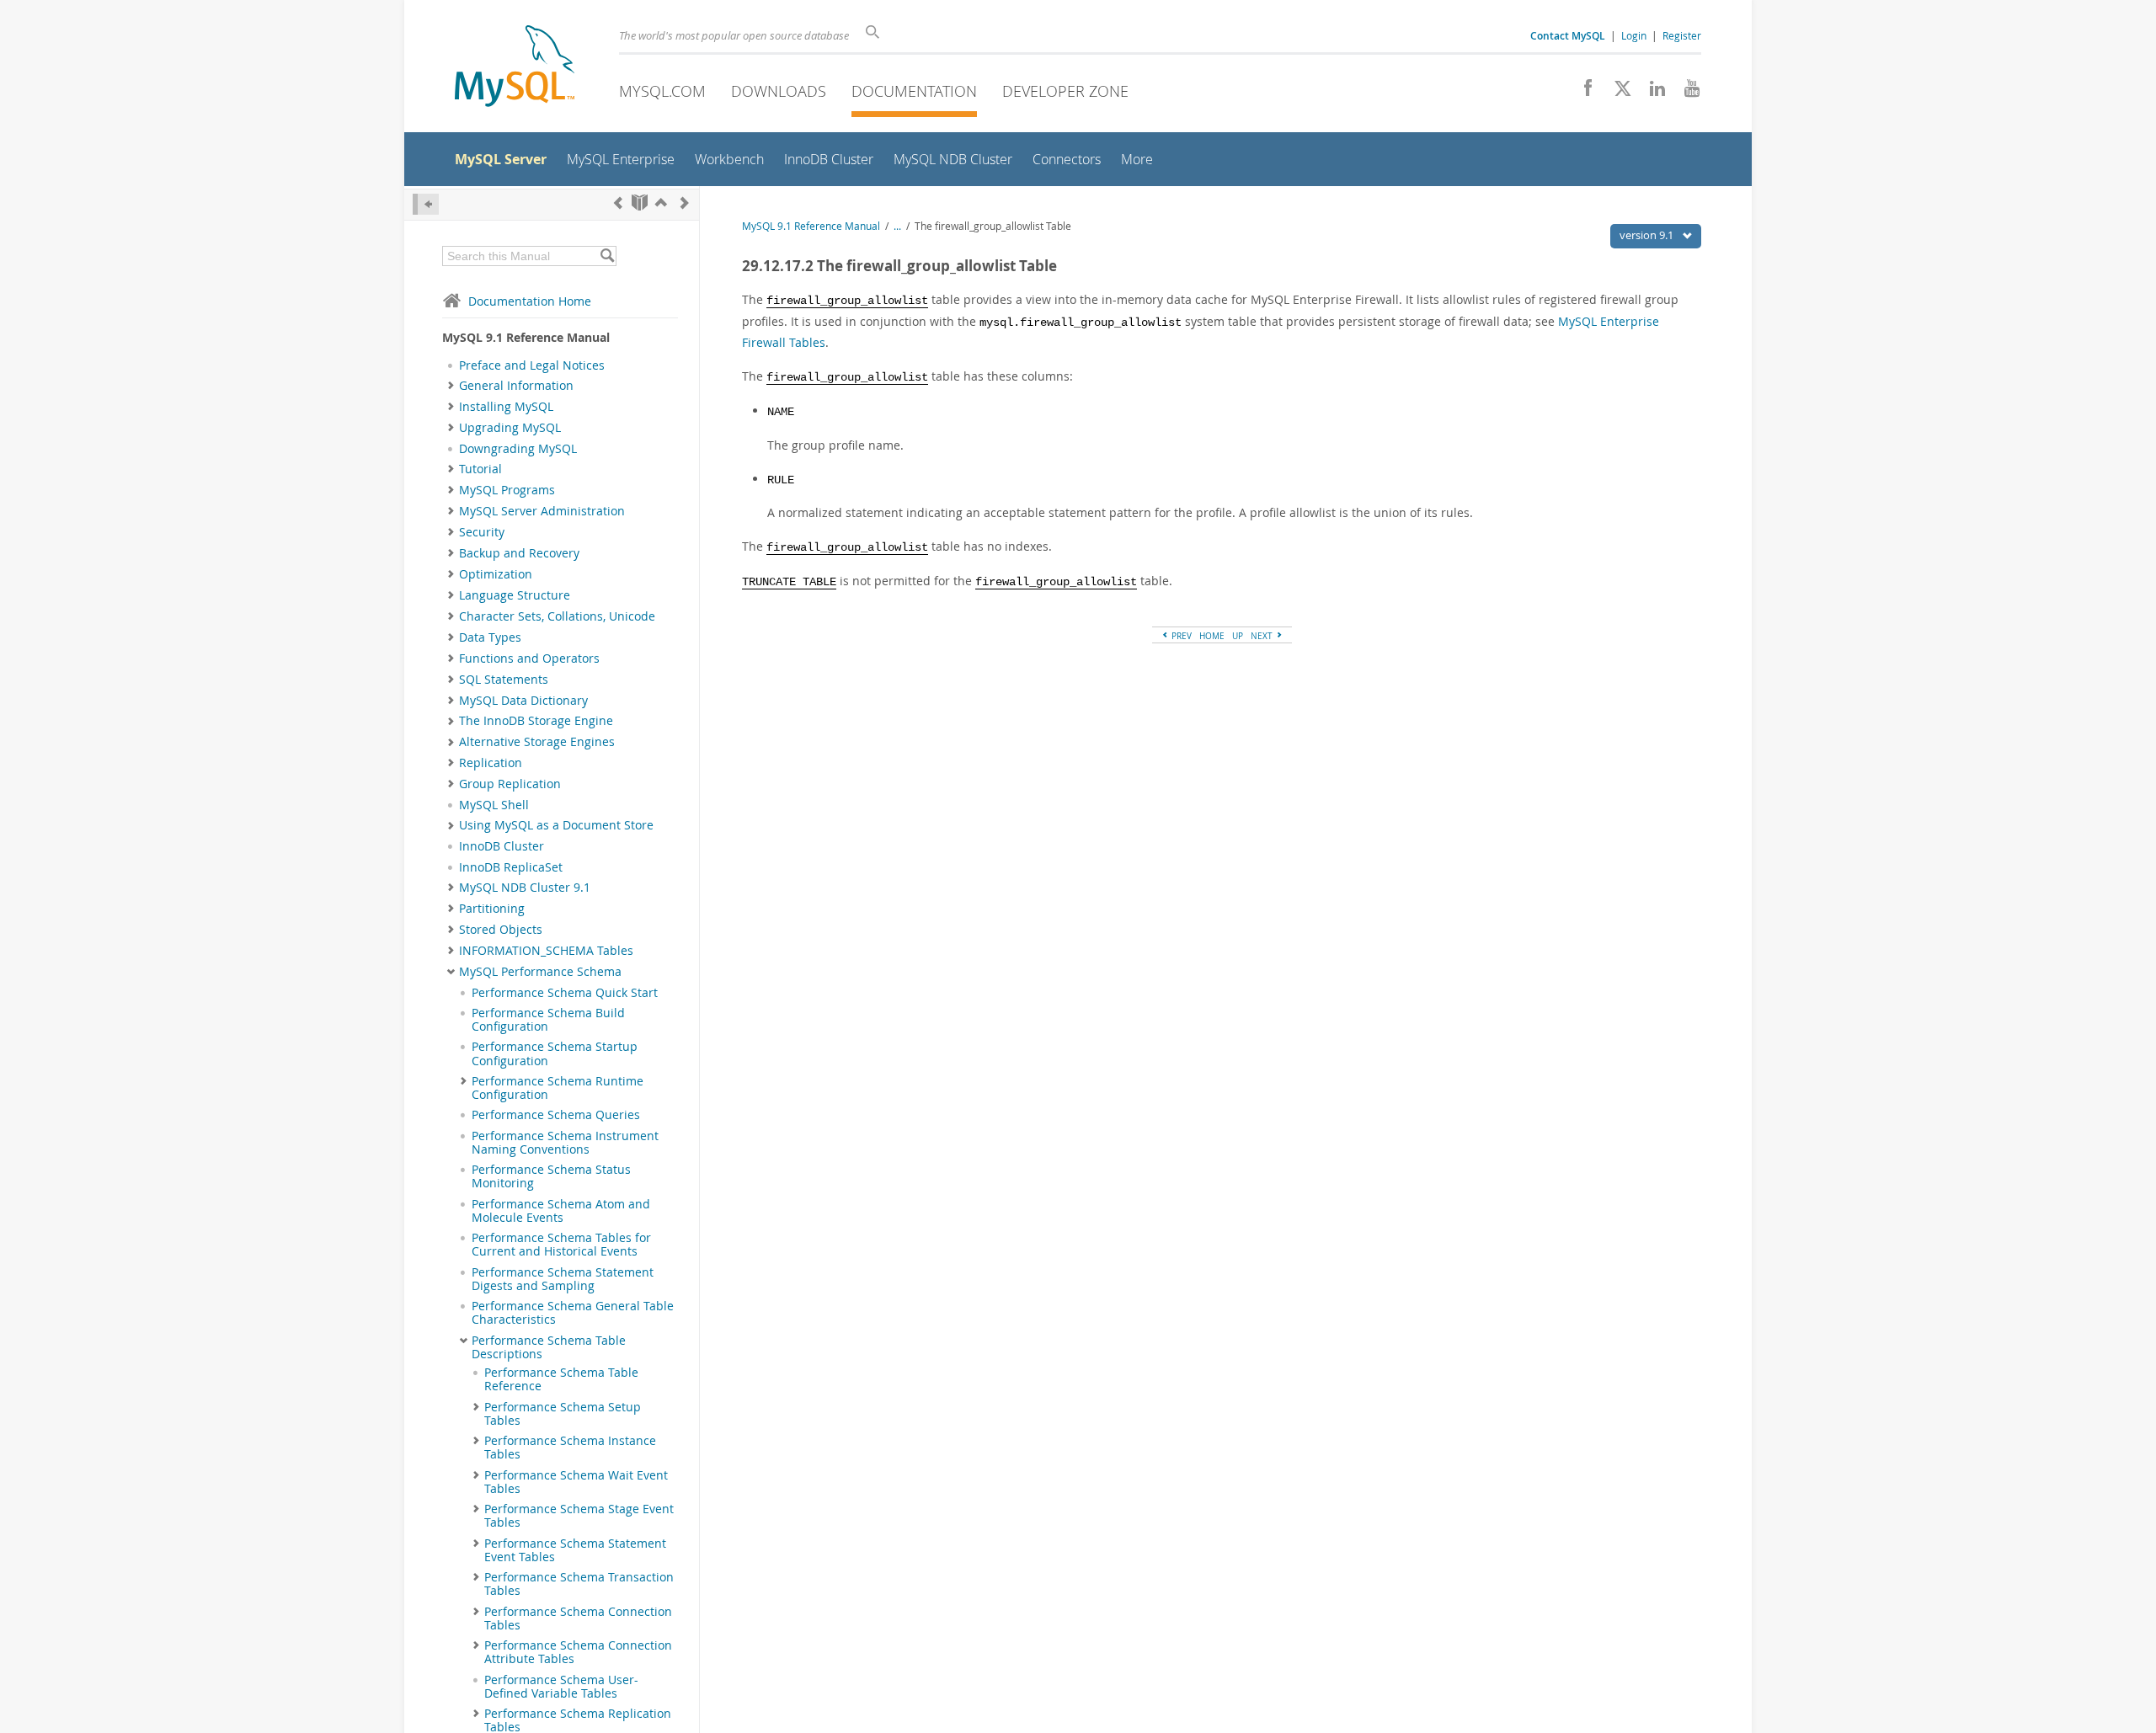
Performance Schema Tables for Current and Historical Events (561, 1245)
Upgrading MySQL (510, 428)
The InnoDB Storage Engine (536, 721)
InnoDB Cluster (502, 846)
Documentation (914, 91)
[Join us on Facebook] (1582, 93)
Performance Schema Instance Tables (570, 1448)
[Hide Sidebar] (426, 204)
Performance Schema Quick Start (565, 993)
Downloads (779, 91)
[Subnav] (451, 386)
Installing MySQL (506, 407)
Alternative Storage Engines (537, 742)
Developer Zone (1065, 91)
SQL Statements (504, 680)
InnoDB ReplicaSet (511, 867)
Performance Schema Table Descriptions (549, 1347)
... (897, 226)
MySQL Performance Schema (540, 972)
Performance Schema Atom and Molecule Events (561, 1211)
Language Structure (515, 595)
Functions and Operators (529, 659)
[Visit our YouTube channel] (1686, 93)
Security (482, 532)
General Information (516, 386)
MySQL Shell (494, 805)
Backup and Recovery (519, 553)
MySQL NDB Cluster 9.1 (525, 888)
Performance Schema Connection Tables (578, 1618)
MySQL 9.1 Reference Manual (811, 226)
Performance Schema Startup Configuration (555, 1053)
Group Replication (510, 784)
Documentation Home (530, 301)
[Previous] (618, 203)
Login (1634, 35)
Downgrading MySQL (518, 449)
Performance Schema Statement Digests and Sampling (563, 1279)
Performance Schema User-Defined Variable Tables (561, 1687)
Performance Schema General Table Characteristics (573, 1313)
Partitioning (492, 909)
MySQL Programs (507, 490)
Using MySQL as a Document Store (556, 825)
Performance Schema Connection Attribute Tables (578, 1652)
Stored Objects (501, 930)
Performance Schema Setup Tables (563, 1414)
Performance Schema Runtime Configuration (558, 1088)
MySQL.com (662, 91)
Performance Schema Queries (556, 1115)
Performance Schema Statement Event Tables (575, 1550)
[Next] (685, 203)
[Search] (607, 256)
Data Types (490, 637)
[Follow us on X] (1617, 93)
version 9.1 (1648, 235)
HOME (1212, 636)
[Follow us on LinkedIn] (1651, 93)
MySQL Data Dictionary (523, 701)
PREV (1180, 636)
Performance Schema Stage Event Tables (579, 1516)
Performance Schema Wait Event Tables (576, 1482)
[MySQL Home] (515, 68)
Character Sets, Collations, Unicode (557, 616)
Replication (491, 763)
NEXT (1263, 636)
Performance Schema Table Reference (561, 1379)
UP (1238, 636)
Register (1682, 35)
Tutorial (480, 469)
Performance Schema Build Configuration (548, 1020)
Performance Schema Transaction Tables (579, 1584)
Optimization (496, 574)
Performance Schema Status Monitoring (551, 1176)
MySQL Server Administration (542, 511)
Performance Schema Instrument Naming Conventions (565, 1143)
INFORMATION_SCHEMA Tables (546, 951)
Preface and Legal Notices (532, 365)
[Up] (661, 203)
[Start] (640, 203)
